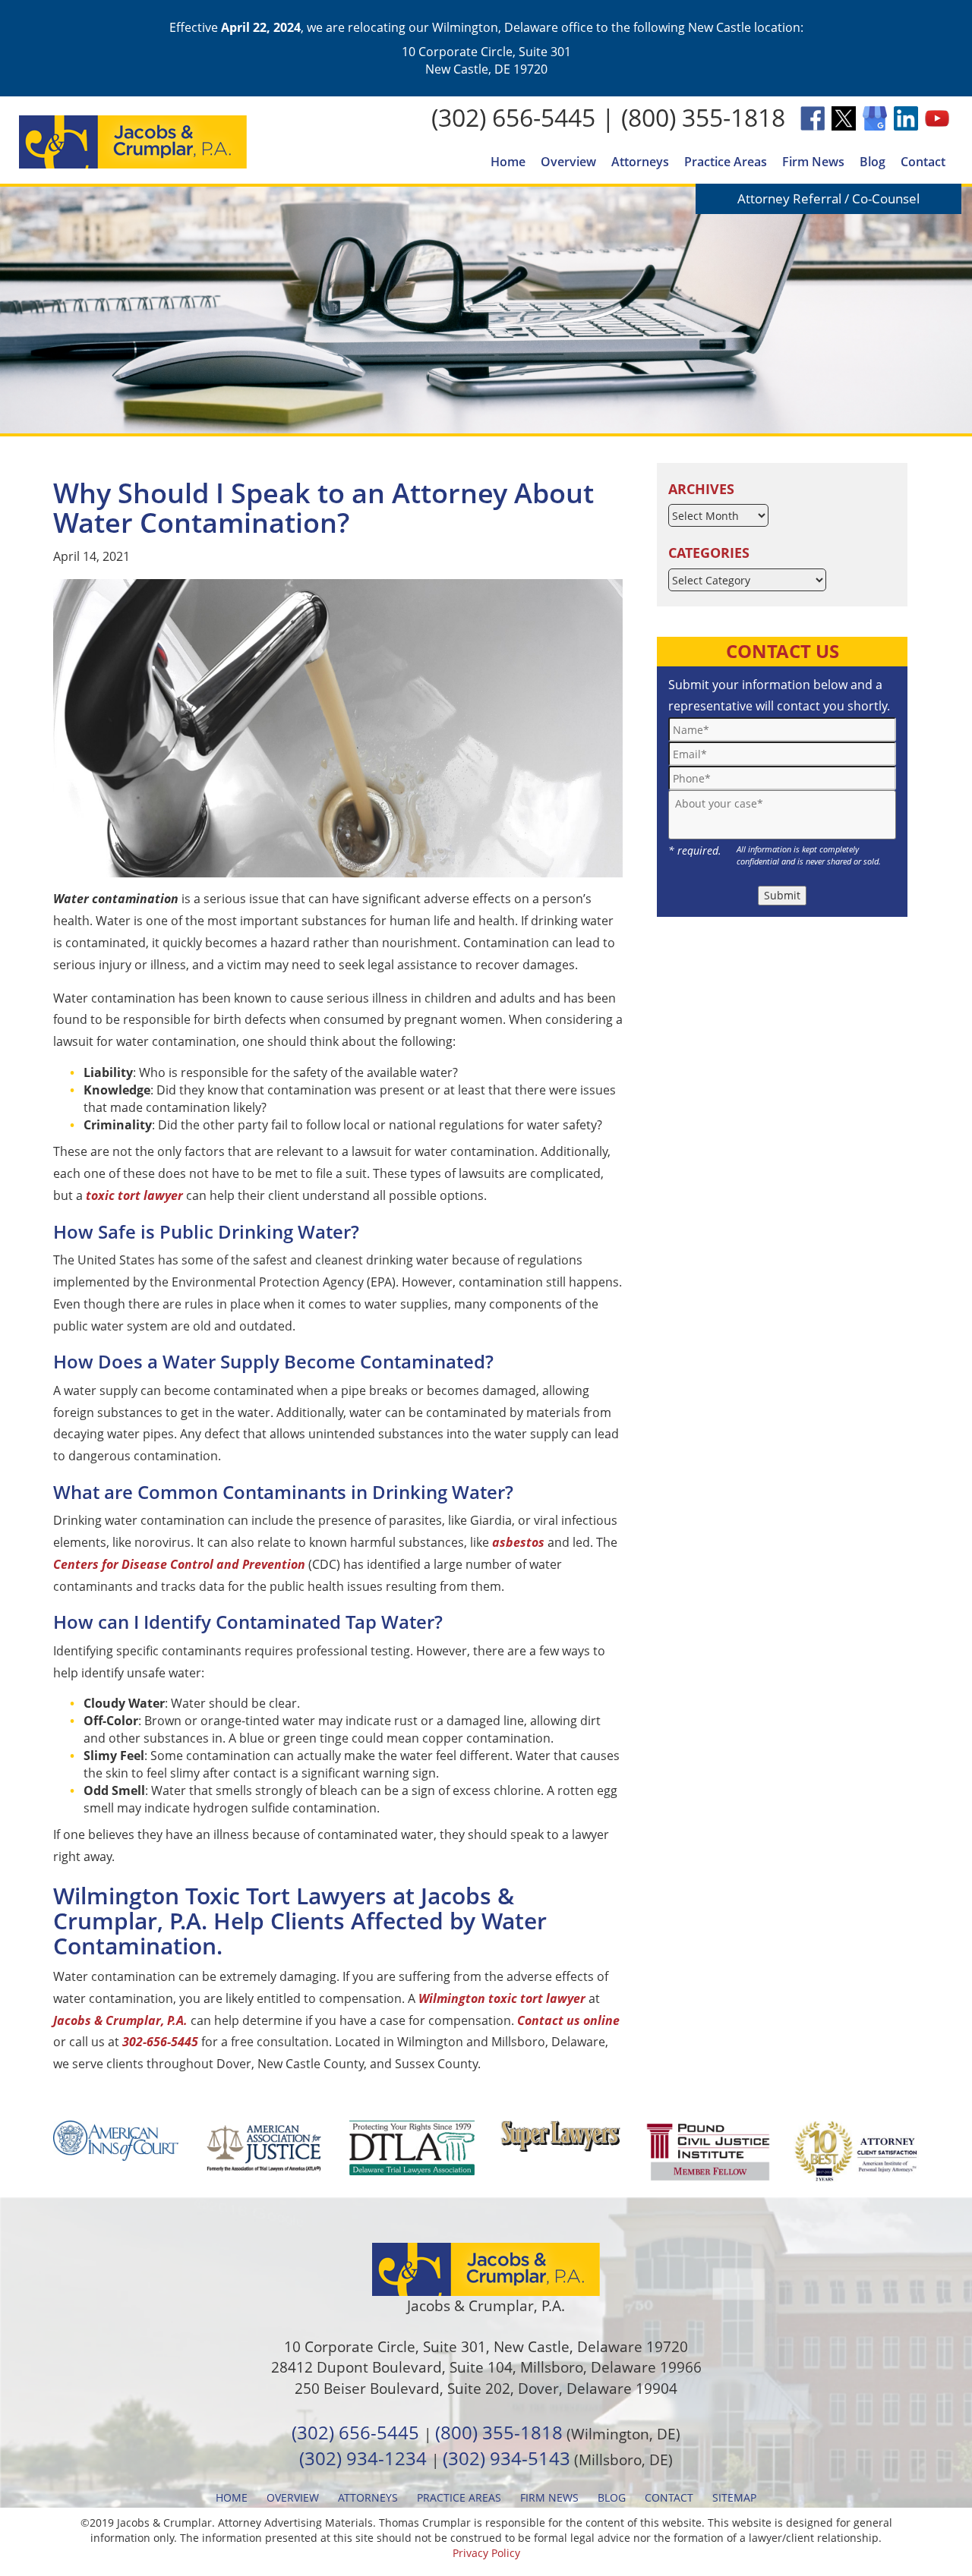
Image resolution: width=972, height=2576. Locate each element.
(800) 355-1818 (703, 117)
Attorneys (640, 162)
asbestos (518, 1542)
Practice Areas (726, 162)
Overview (568, 162)
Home (508, 162)
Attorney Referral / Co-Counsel (828, 198)
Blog (873, 162)
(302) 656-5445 (513, 117)
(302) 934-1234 (363, 2458)
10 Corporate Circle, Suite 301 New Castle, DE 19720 (486, 60)
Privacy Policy (486, 2553)
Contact (923, 162)
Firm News (813, 162)
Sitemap (734, 2497)
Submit (782, 895)
